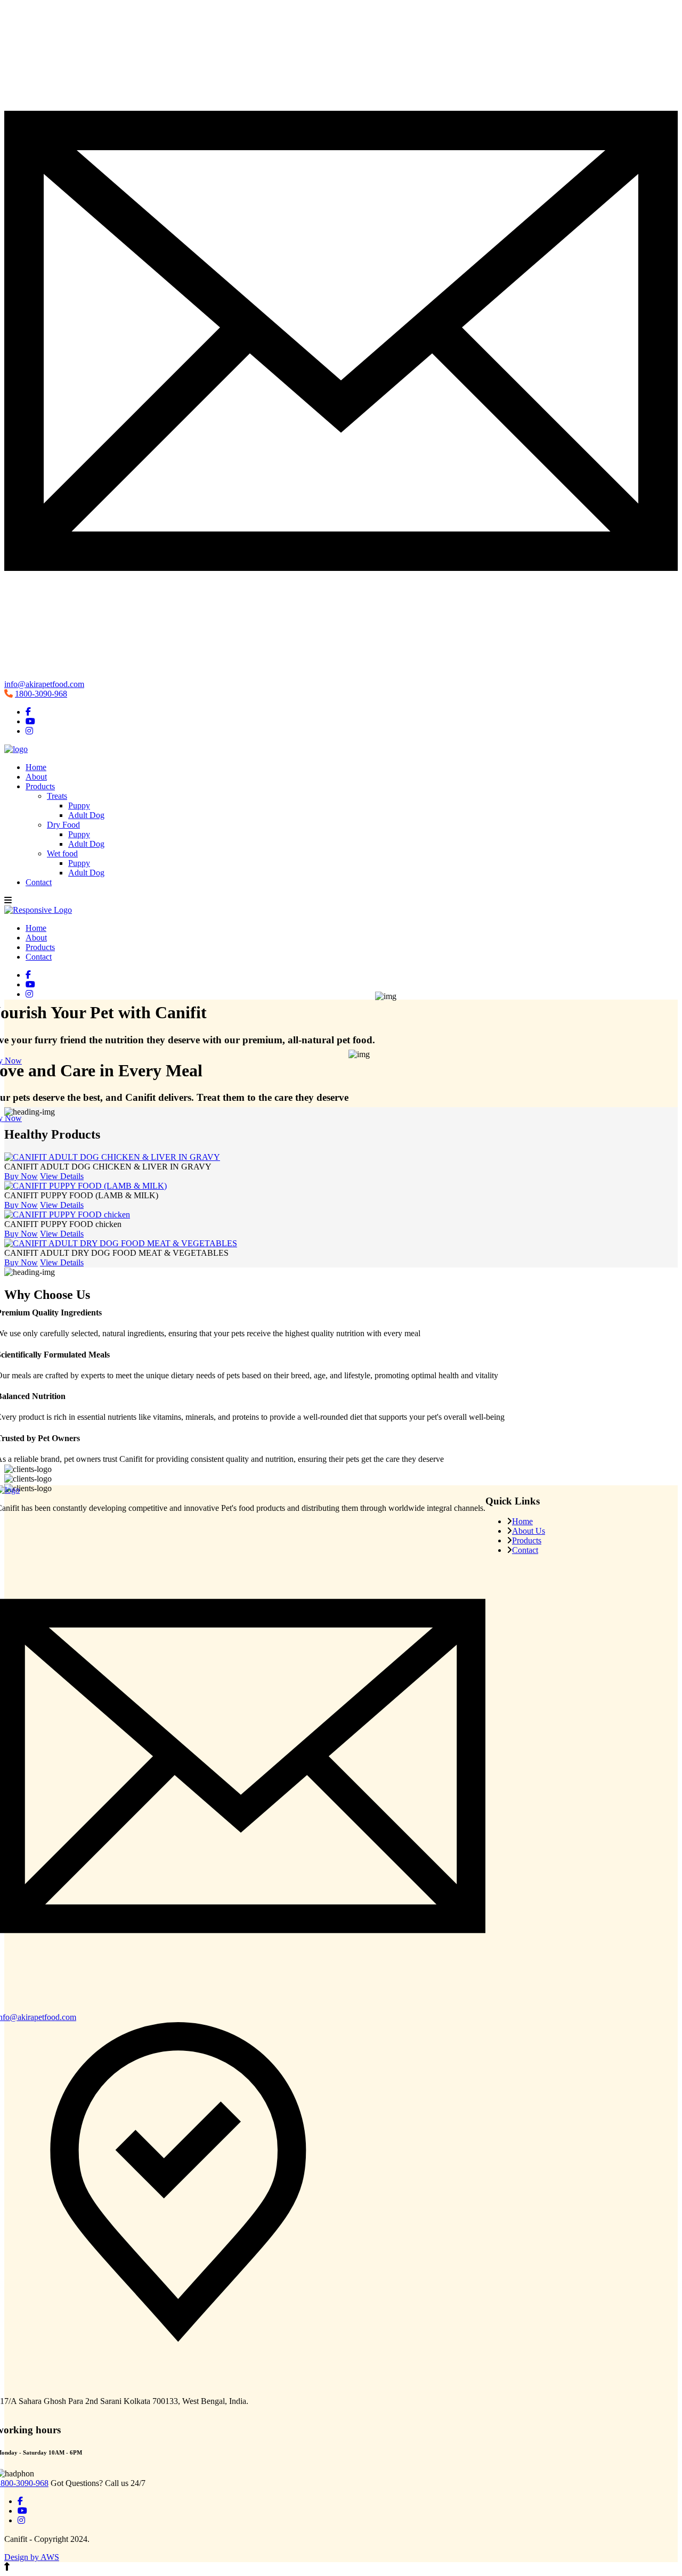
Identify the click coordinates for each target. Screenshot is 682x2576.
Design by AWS (32, 2557)
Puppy (79, 805)
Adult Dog (86, 815)
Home (36, 767)
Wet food (62, 853)
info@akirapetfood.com (44, 684)
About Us (529, 1531)
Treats (57, 796)
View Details (62, 1176)
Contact (39, 882)
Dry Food (63, 825)
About (36, 777)
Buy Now (21, 1176)
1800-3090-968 (41, 694)
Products (40, 786)
